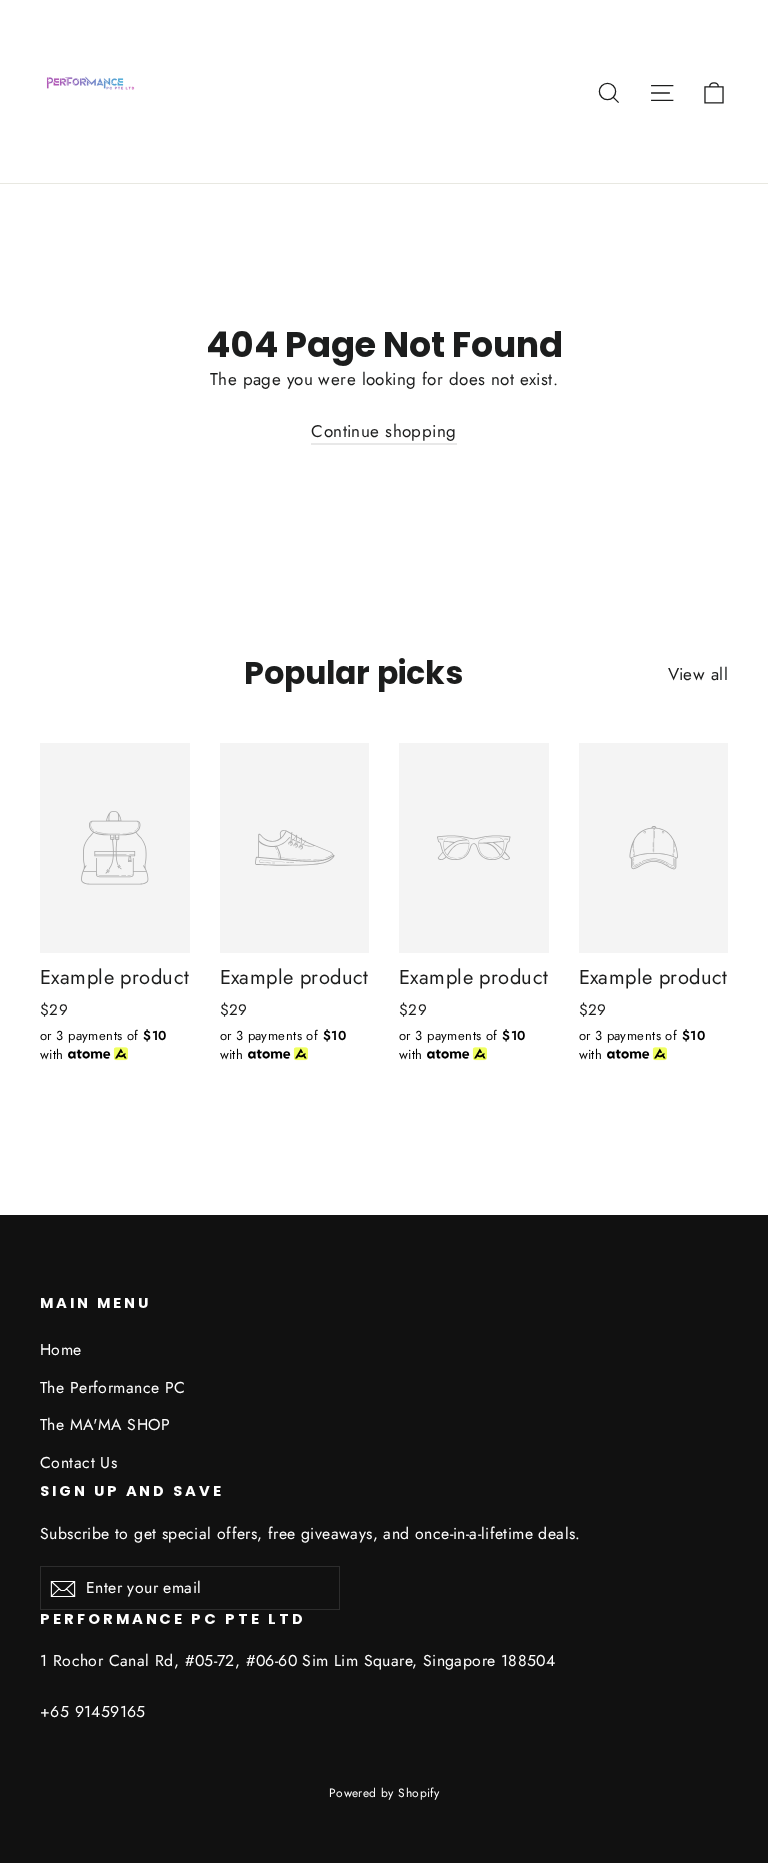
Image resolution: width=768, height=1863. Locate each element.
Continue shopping (383, 431)
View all (698, 674)
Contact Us (78, 1462)
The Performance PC (113, 1387)
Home (61, 1349)
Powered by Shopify (384, 1793)
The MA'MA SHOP (105, 1424)
